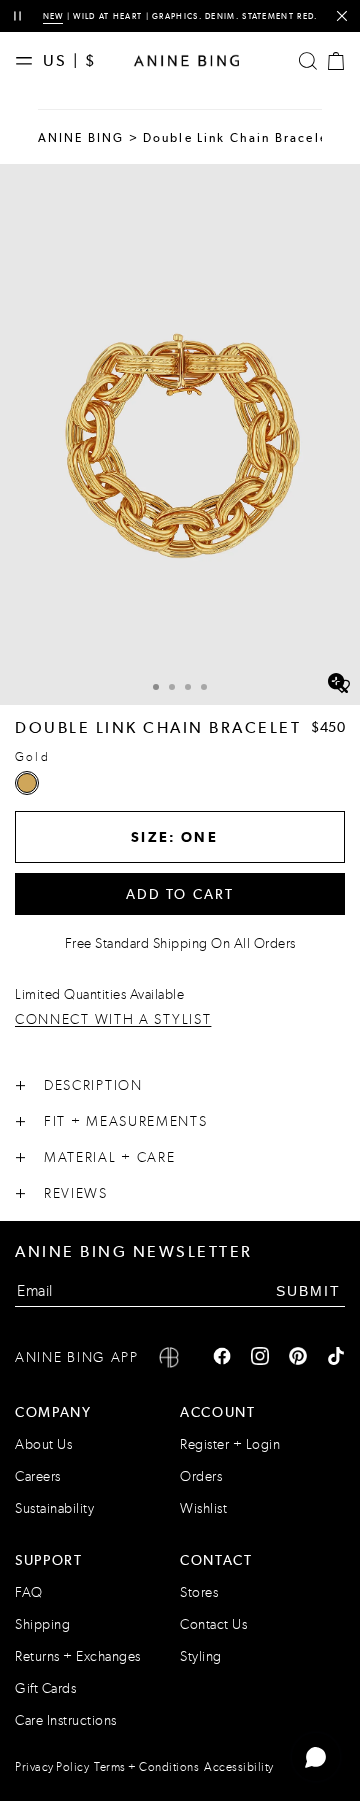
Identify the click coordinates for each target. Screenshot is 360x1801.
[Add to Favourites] (342, 687)
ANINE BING (81, 138)
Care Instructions (66, 1720)
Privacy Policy (52, 1767)
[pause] (17, 16)
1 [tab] (156, 687)
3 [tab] (188, 687)
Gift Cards (45, 1688)
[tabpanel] (180, 434)
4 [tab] (204, 687)
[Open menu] (29, 61)
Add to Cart (180, 894)
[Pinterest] (298, 1358)
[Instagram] (260, 1358)
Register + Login (230, 1444)
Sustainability (54, 1508)
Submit (308, 1291)
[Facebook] (222, 1358)
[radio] (27, 783)
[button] (180, 434)
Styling (201, 1656)
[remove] (341, 16)
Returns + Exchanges (78, 1656)
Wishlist (203, 1508)
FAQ (29, 1592)
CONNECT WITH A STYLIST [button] (113, 1020)
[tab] (156, 684)
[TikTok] (336, 1358)
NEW (53, 16)
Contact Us (213, 1624)
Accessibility (239, 1767)
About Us (43, 1444)
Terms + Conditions (146, 1767)
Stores (199, 1592)
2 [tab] (172, 687)
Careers (38, 1476)
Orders (201, 1476)
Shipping (42, 1624)
